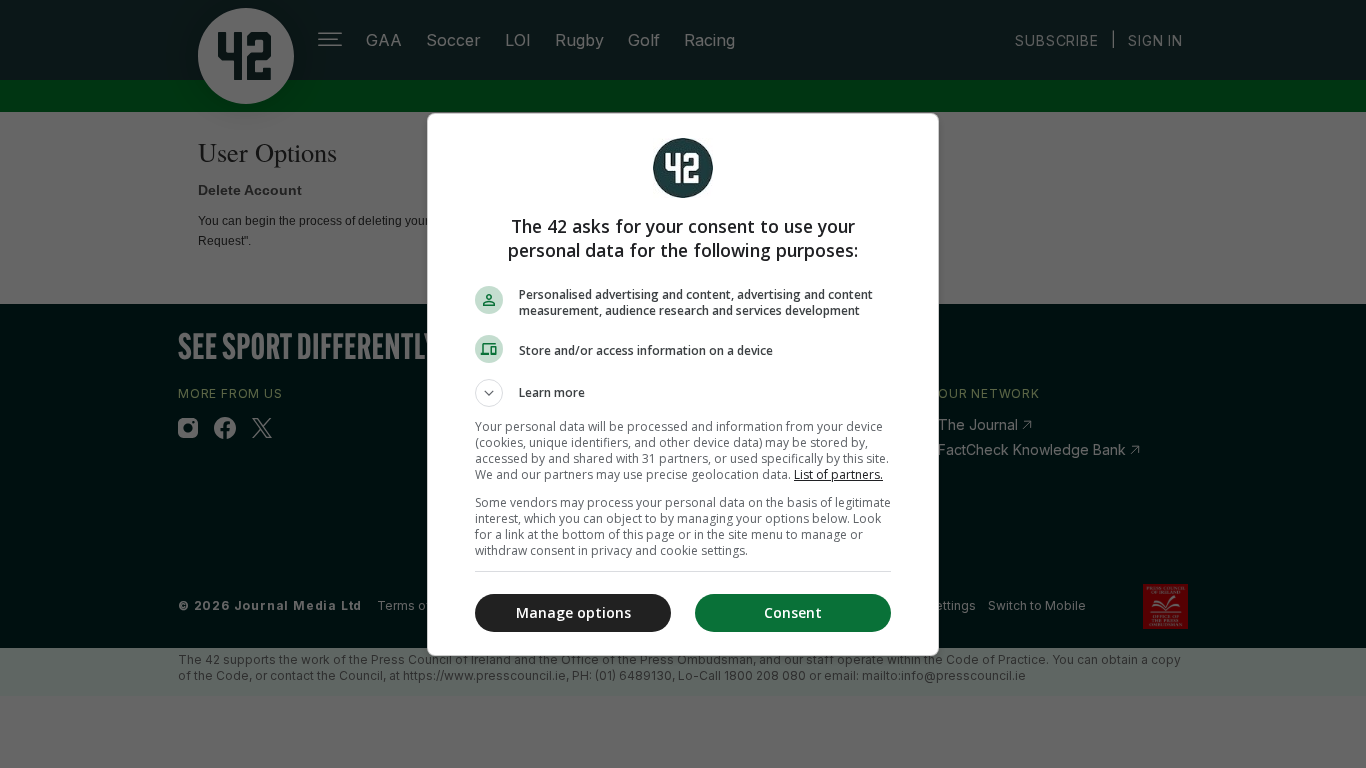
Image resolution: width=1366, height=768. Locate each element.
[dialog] (683, 384)
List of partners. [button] (838, 474)
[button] (683, 393)
